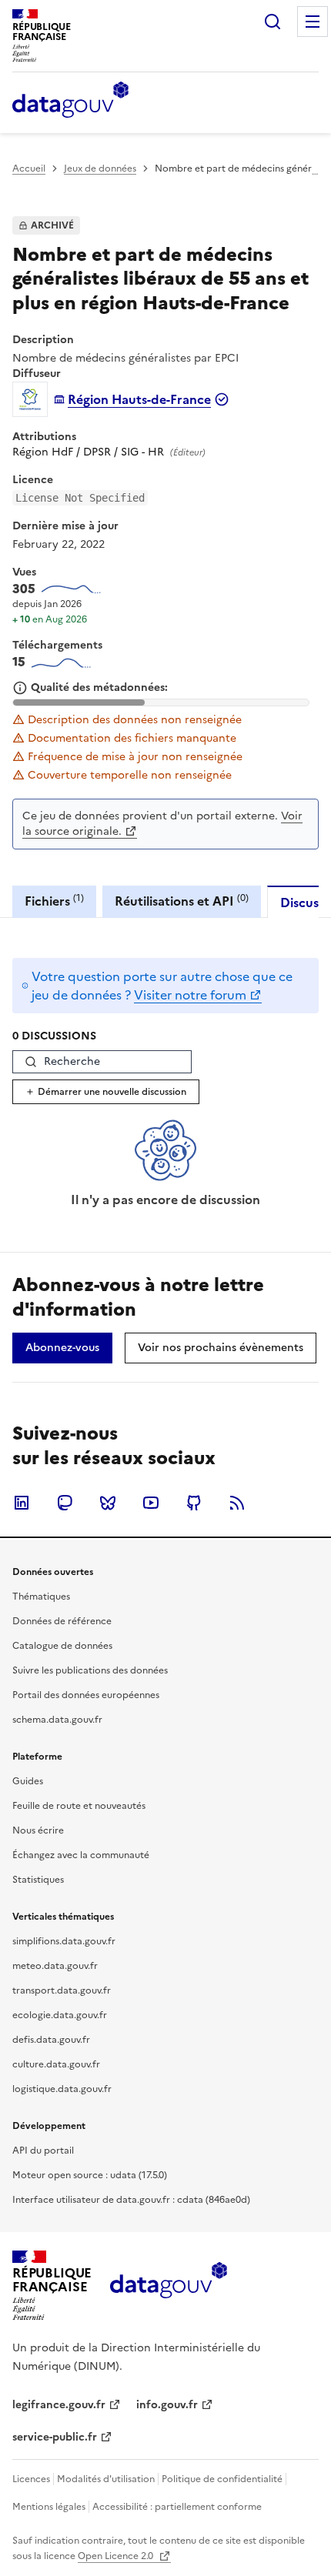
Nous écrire (38, 1830)
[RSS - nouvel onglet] (237, 1503)
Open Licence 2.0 (117, 2556)
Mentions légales (49, 2507)
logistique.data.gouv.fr (62, 2089)
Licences (31, 2479)
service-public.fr (55, 2437)
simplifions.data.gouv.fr (64, 1941)
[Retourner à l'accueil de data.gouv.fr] (70, 101)
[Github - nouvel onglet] (194, 1503)
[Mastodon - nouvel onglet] (65, 1503)
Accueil (29, 169)
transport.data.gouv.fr (62, 1990)
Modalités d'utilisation (106, 2479)
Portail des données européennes (86, 1695)
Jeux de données (100, 169)
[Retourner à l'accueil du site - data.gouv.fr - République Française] (168, 2286)
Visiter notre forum (190, 995)
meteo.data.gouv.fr (55, 1966)
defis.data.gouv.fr (51, 2040)
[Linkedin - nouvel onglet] (22, 1503)
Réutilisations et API (182, 901)
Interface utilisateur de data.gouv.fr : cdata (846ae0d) (131, 2200)
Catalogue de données (62, 1646)
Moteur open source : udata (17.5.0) (90, 2175)
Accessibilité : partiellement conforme (177, 2507)
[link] (62, 1348)
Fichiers (54, 901)
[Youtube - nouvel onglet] (151, 1503)
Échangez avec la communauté (81, 1855)
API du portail (43, 2151)
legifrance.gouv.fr (59, 2405)
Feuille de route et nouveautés (79, 1806)
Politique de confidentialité (222, 2479)
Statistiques (38, 1880)
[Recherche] (272, 22)
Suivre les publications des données (90, 1670)
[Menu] (313, 22)
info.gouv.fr (167, 2405)
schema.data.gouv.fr (57, 1720)
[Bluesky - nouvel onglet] (108, 1503)
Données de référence (62, 1621)
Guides (28, 1781)
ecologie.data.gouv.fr (60, 2015)
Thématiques (41, 1597)
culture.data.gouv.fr (56, 2064)
